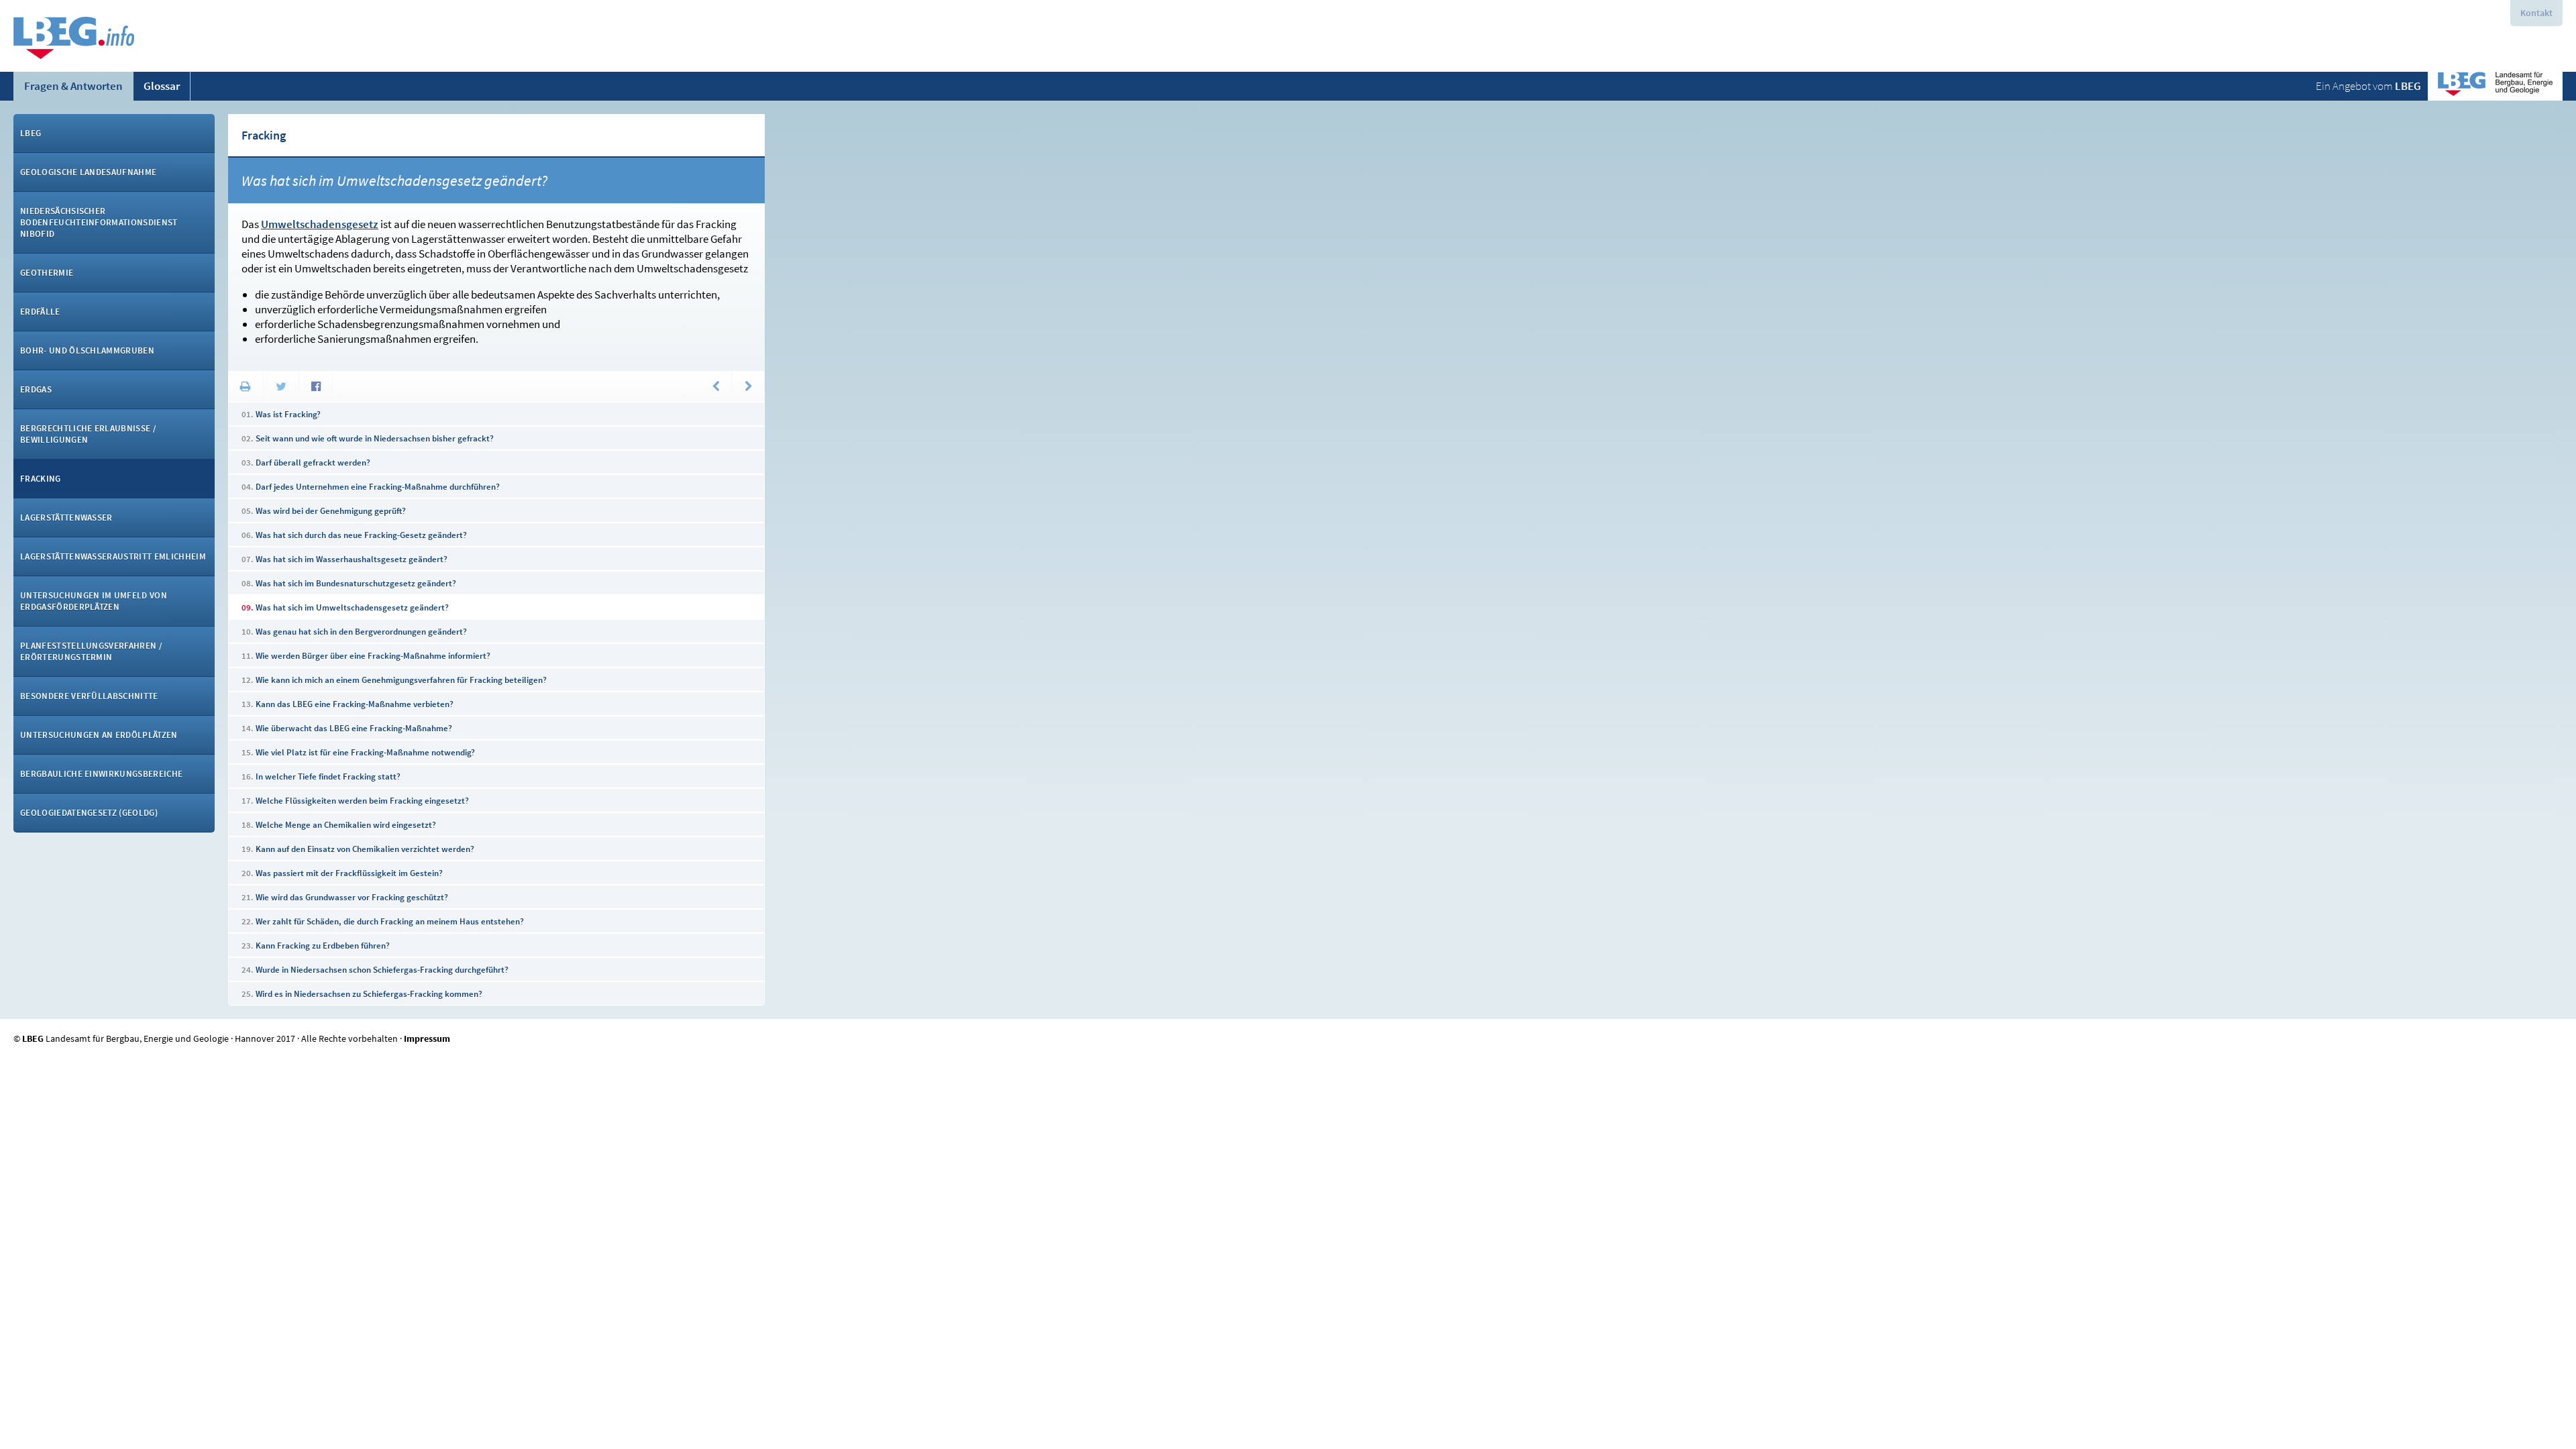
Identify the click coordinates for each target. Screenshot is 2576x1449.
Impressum (427, 1038)
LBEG (33, 1038)
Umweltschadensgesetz (320, 224)
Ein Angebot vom (2368, 86)
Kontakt (2536, 13)
